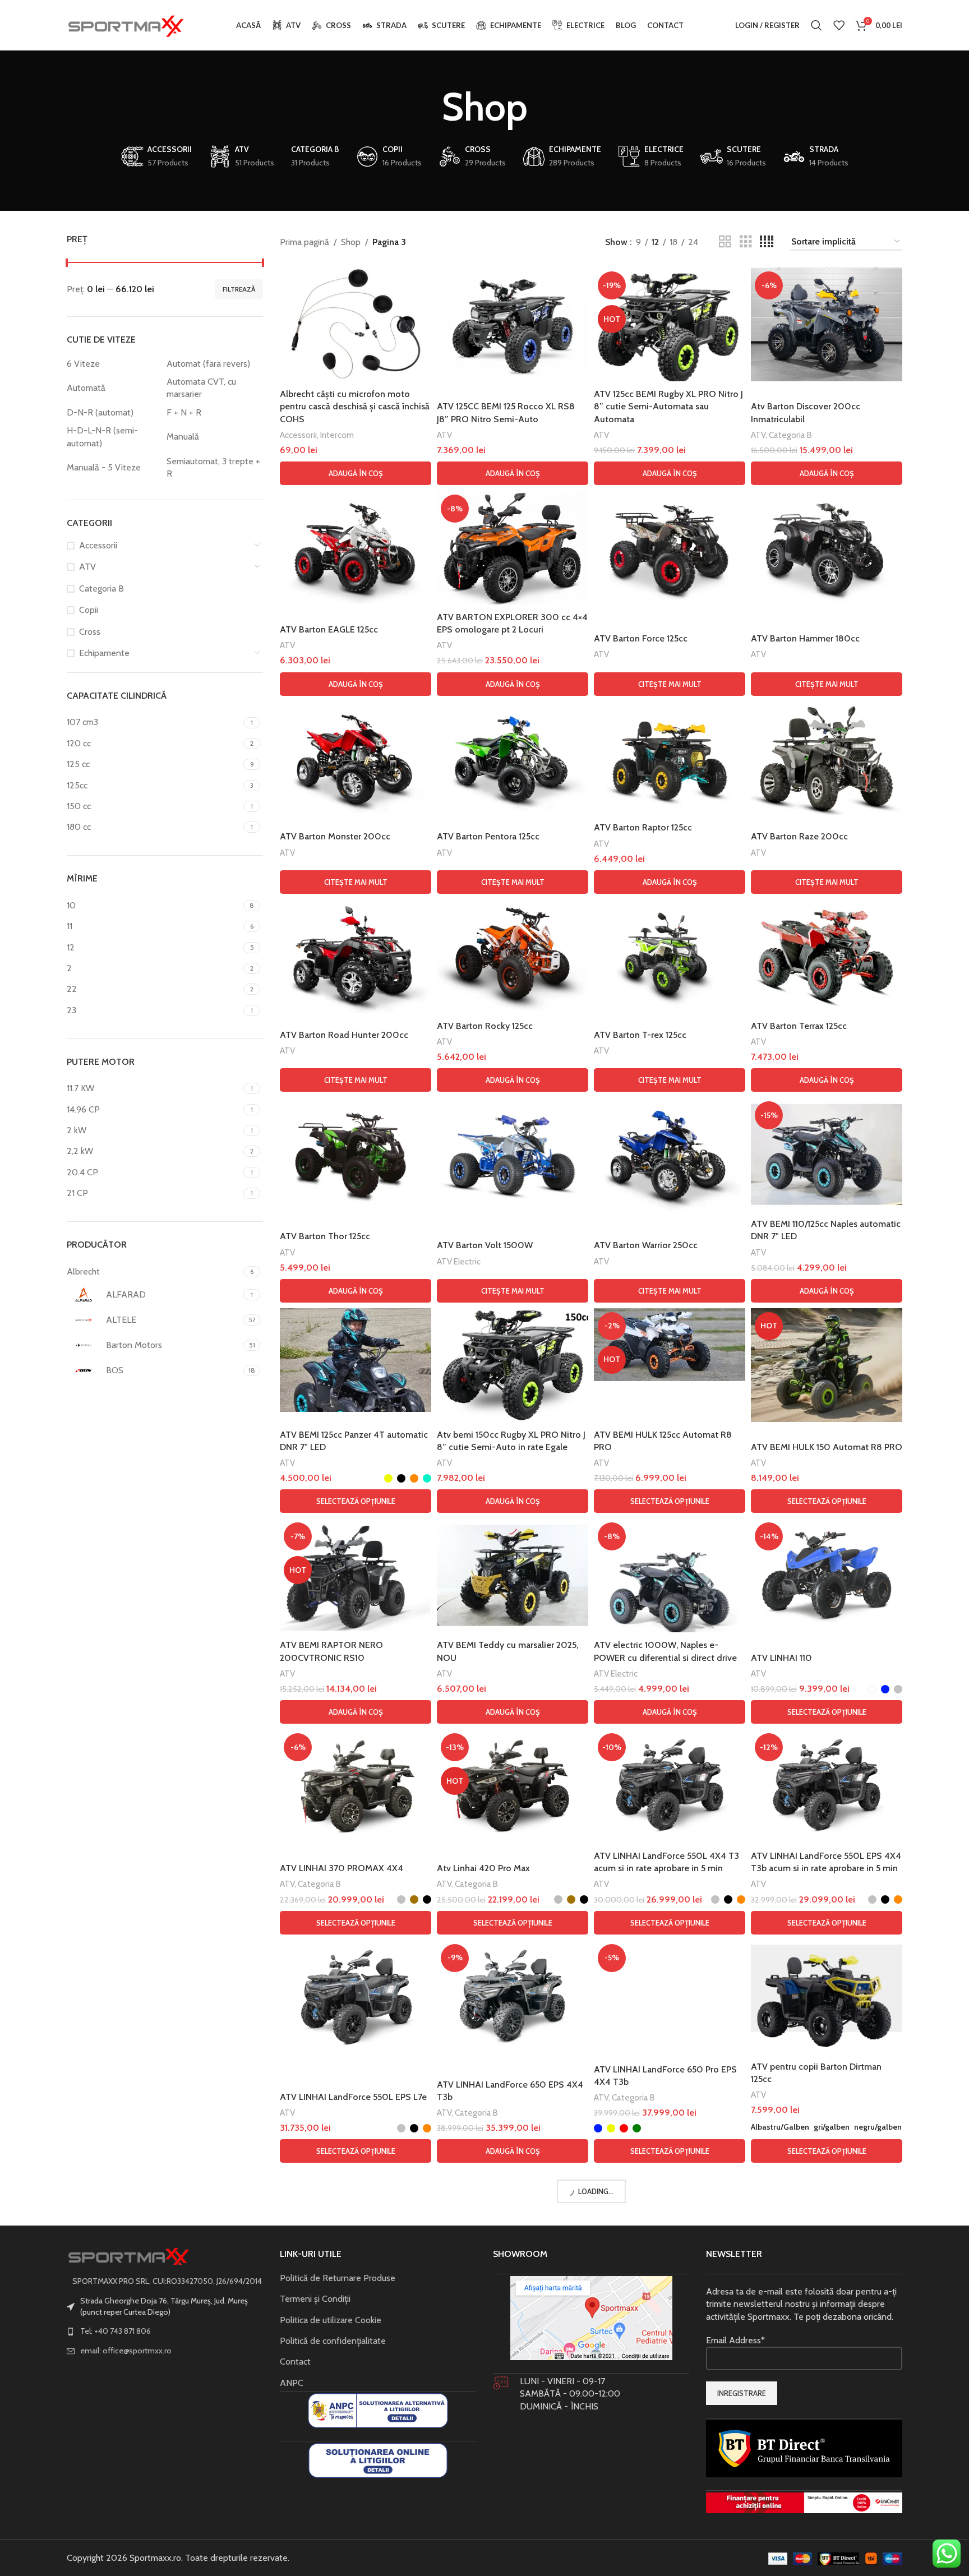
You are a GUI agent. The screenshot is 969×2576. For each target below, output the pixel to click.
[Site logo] (126, 24)
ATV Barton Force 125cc (641, 638)
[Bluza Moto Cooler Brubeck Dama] (356, 2448)
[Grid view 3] (746, 242)
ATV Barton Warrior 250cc (646, 1245)
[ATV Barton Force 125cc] (670, 548)
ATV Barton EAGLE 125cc (329, 629)
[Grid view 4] (767, 242)
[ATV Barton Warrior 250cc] (670, 1154)
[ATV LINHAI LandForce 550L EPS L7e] (356, 1997)
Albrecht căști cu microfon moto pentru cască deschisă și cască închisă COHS (355, 407)
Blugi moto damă (625, 2336)
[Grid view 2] (725, 242)
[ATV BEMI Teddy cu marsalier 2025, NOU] (513, 1575)
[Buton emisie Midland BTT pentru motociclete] (670, 2448)
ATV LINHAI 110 (781, 1658)
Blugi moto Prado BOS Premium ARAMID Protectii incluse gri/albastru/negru (816, 2307)
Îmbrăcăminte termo (318, 2549)
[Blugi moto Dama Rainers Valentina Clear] (670, 2225)
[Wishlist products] (839, 25)
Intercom (337, 435)
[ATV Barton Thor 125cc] (356, 1154)
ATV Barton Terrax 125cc (799, 1026)
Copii (89, 610)
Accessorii (98, 545)
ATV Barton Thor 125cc (325, 1236)
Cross (90, 632)
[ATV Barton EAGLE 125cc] (356, 548)
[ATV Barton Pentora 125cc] (513, 758)
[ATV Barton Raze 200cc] (827, 758)
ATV (87, 567)
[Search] (816, 25)
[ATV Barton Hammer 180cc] (827, 548)
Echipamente (104, 653)
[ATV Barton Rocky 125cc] (513, 956)
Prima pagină (304, 242)
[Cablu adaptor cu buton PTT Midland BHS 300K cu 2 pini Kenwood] (827, 2448)
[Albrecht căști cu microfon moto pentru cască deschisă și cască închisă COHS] (356, 324)
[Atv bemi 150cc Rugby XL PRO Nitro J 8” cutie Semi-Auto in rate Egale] (513, 1365)
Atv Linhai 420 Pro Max (483, 1868)
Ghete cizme (461, 2561)
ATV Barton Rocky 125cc (485, 1026)
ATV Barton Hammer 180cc (805, 638)
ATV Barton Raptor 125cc (643, 827)
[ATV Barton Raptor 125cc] (670, 758)
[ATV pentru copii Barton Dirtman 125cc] (827, 1997)
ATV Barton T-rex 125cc (640, 1035)
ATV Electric (459, 1261)
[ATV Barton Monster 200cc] (356, 758)
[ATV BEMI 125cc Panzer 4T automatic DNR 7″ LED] (356, 1360)
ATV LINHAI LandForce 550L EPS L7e (353, 2097)
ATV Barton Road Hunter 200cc (344, 1035)
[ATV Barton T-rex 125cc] (670, 956)
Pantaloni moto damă (541, 2336)
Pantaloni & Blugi (310, 2336)
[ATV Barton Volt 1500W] (513, 1154)
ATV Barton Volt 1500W (485, 1245)
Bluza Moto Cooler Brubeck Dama (347, 2534)
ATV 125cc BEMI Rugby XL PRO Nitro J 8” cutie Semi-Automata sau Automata (668, 407)
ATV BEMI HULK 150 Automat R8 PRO (827, 1447)
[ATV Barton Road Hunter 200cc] (356, 956)
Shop (351, 242)
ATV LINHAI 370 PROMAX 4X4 (342, 1868)
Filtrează (239, 289)
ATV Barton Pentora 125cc (488, 836)
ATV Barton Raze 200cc (799, 836)
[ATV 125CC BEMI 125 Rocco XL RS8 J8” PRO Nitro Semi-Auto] (513, 324)
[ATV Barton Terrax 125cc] (827, 956)
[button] (356, 473)
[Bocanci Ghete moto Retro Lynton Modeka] (513, 2456)
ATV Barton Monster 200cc (335, 836)
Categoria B (101, 588)
